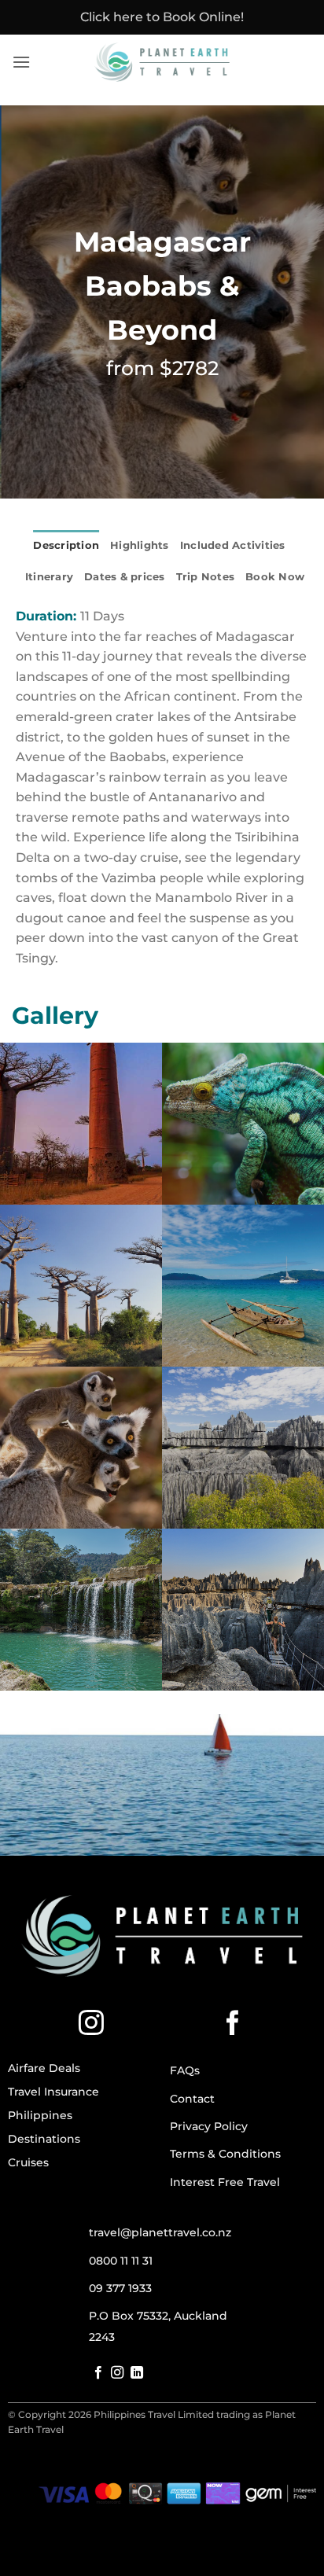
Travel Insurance (53, 2092)
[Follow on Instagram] (91, 2025)
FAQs (185, 2070)
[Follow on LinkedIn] (137, 2373)
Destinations (44, 2139)
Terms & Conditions (225, 2154)
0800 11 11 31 (121, 2261)
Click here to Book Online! (162, 17)
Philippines (40, 2115)
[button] (21, 62)
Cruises (28, 2162)
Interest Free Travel (225, 2182)
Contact (192, 2099)
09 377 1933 (120, 2288)
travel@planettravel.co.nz (160, 2232)
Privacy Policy (209, 2126)
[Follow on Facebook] (233, 2025)
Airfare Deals (44, 2068)
